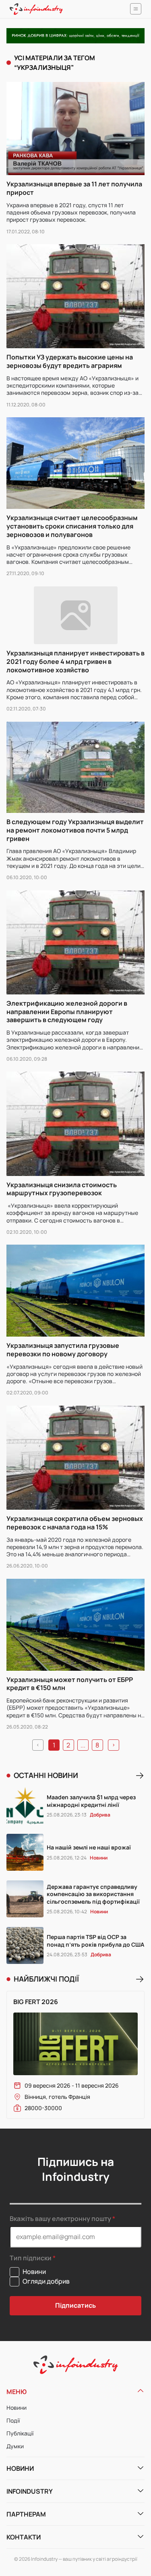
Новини (17, 2408)
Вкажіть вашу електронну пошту (60, 2219)
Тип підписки (31, 2258)
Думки (15, 2446)
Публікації (20, 2433)
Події (13, 2420)
